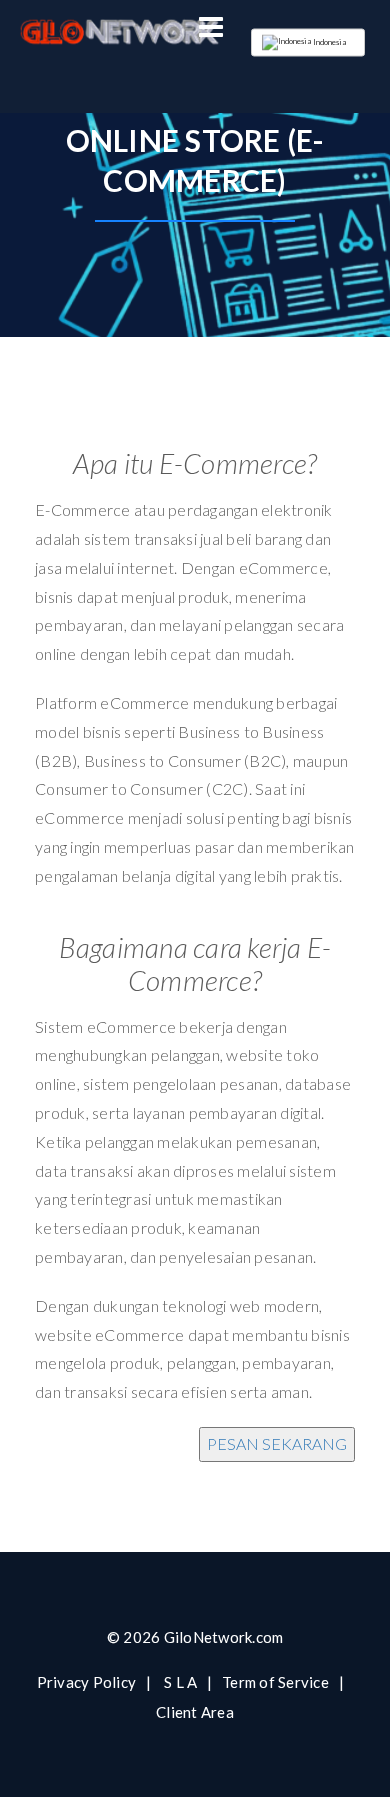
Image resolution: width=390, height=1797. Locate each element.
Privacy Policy (87, 1682)
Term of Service (275, 1682)
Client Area (195, 1712)
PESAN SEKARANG (277, 1443)
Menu (211, 27)
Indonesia (329, 42)
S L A (180, 1682)
